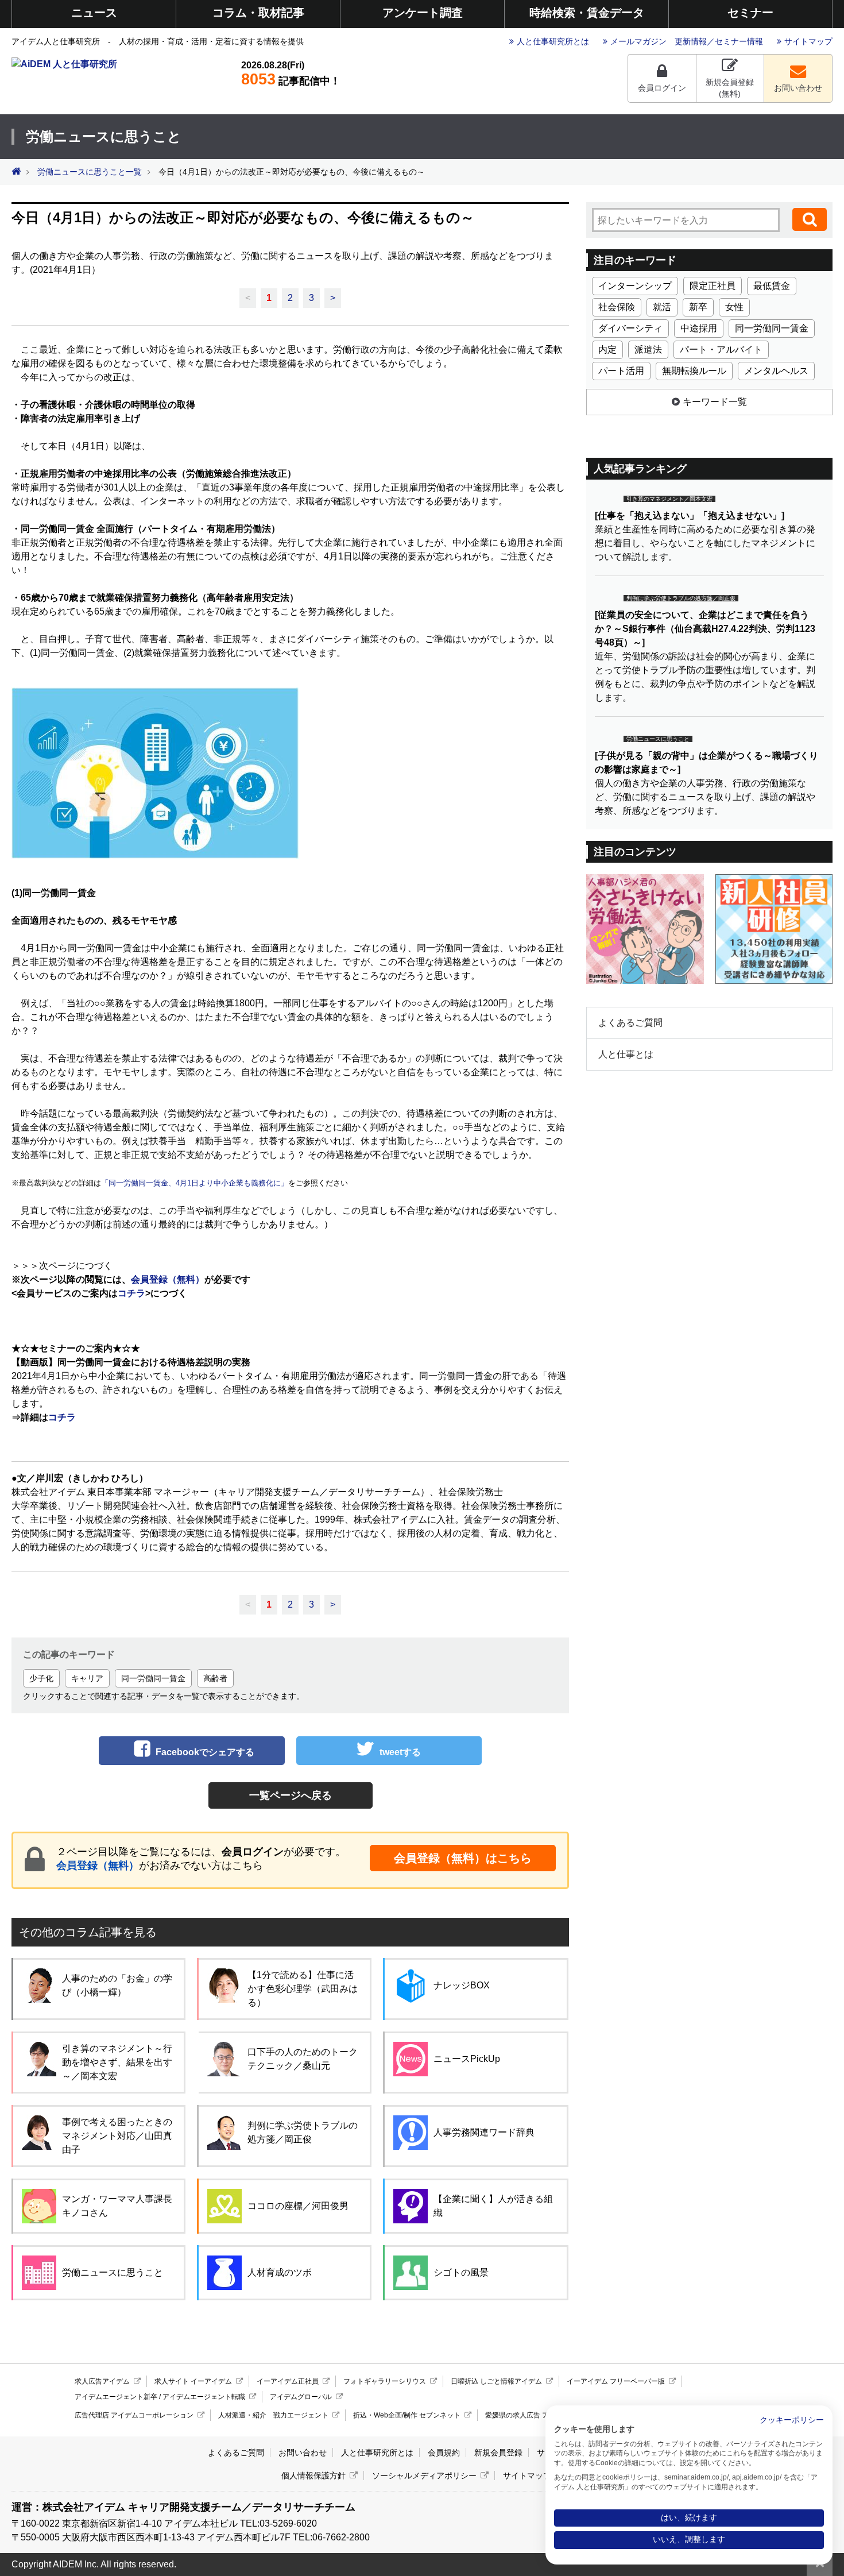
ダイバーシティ (630, 328)
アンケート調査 (423, 13)
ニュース (94, 13)
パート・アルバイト (721, 349)
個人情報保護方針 (313, 2475)
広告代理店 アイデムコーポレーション (134, 2415)
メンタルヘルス (776, 371)
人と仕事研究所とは (553, 41)
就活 (662, 307)
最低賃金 (772, 286)
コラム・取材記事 (258, 13)
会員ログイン (662, 88)
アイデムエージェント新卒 (116, 2397)
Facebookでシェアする (205, 1752)
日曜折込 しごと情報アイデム (496, 2381)
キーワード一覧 (715, 402)
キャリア (87, 1678)
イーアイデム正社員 (288, 2381)
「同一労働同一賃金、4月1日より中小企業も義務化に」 (195, 1183)
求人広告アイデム (102, 2381)
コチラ (131, 1293)
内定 (607, 349)
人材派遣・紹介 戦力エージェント (273, 2415)
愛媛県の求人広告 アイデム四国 (534, 2415)
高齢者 (215, 1678)
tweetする (400, 1752)
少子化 (41, 1678)
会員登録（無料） (98, 1866)
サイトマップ (808, 41)
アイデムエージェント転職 (204, 2397)
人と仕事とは (626, 1054)
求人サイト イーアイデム (193, 2381)
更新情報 (691, 41)
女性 (734, 307)
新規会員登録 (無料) (730, 88)
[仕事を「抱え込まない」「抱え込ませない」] (690, 515)
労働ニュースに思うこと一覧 (90, 172)
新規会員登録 (498, 2453)
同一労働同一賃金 (153, 1678)
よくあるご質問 (630, 1023)
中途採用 (699, 328)
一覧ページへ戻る (291, 1795)
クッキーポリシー (792, 2420)
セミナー (750, 13)
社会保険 (617, 307)
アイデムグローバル (301, 2397)
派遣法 (648, 349)
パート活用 (621, 371)
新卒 (698, 307)
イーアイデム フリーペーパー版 (616, 2381)
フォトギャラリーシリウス (385, 2381)
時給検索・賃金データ (587, 13)
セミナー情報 (739, 41)
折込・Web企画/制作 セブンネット (407, 2415)
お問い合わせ (798, 88)
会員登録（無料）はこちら (463, 1858)
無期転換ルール (694, 371)
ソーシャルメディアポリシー (424, 2475)
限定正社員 (713, 286)
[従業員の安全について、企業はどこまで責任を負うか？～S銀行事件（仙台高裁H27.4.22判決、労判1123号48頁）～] (705, 629)
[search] (810, 219)
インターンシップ (635, 286)
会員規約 (444, 2453)
